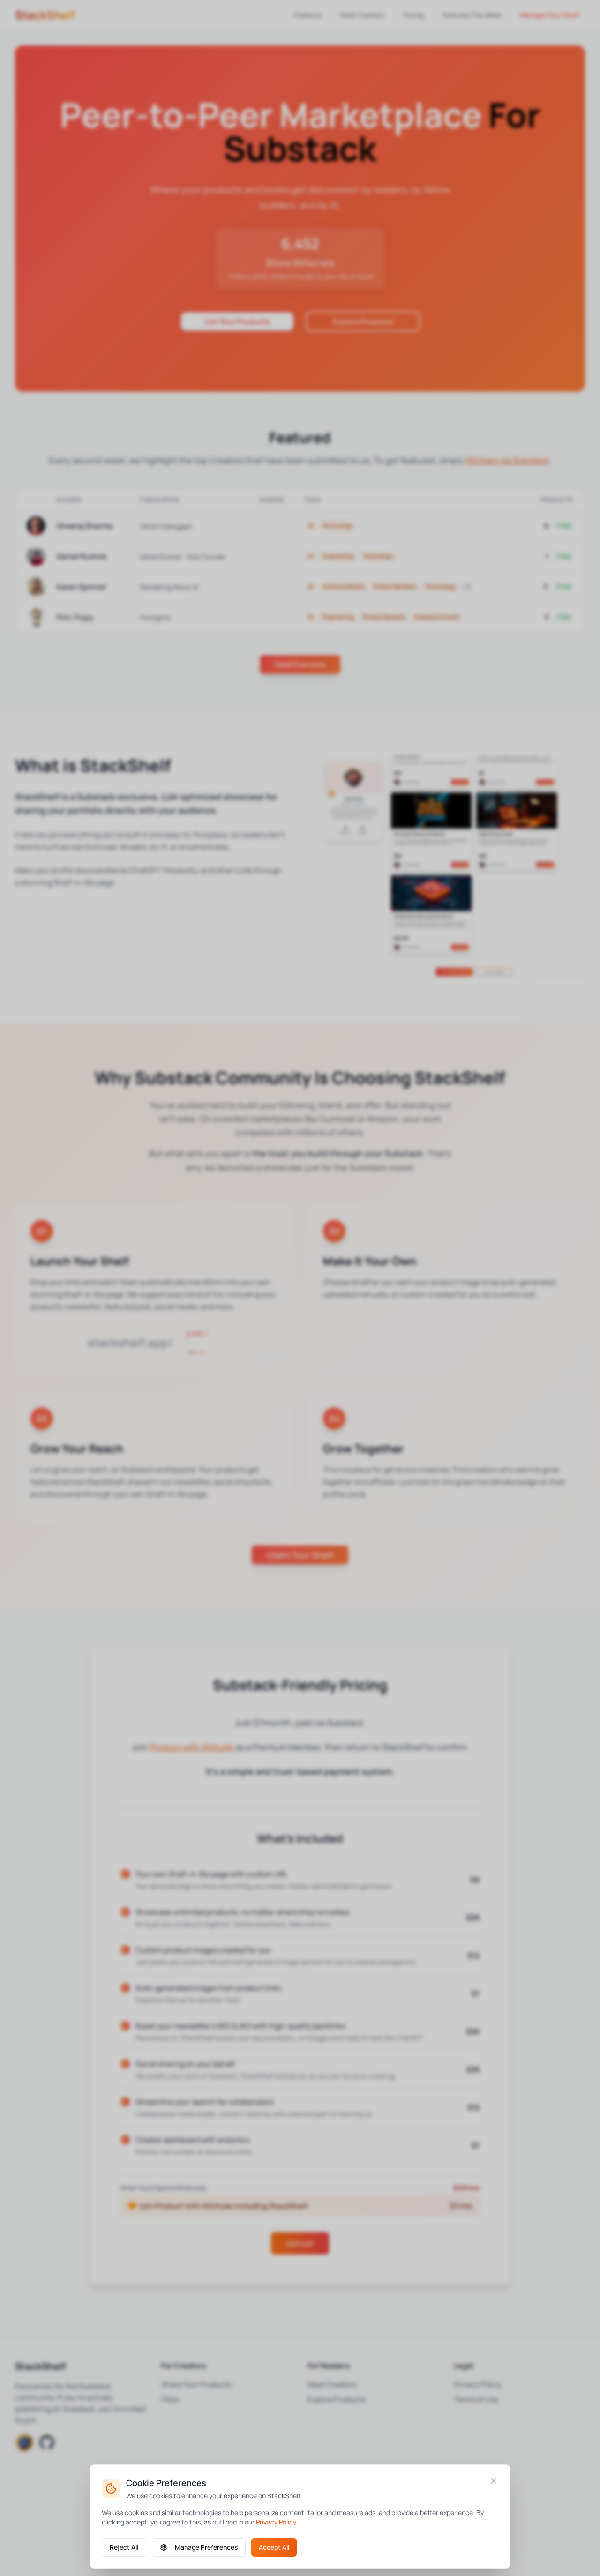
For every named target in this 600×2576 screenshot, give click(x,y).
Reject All (124, 2547)
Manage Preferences (206, 2547)
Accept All (274, 2547)
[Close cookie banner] (494, 2481)
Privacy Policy (276, 2522)
